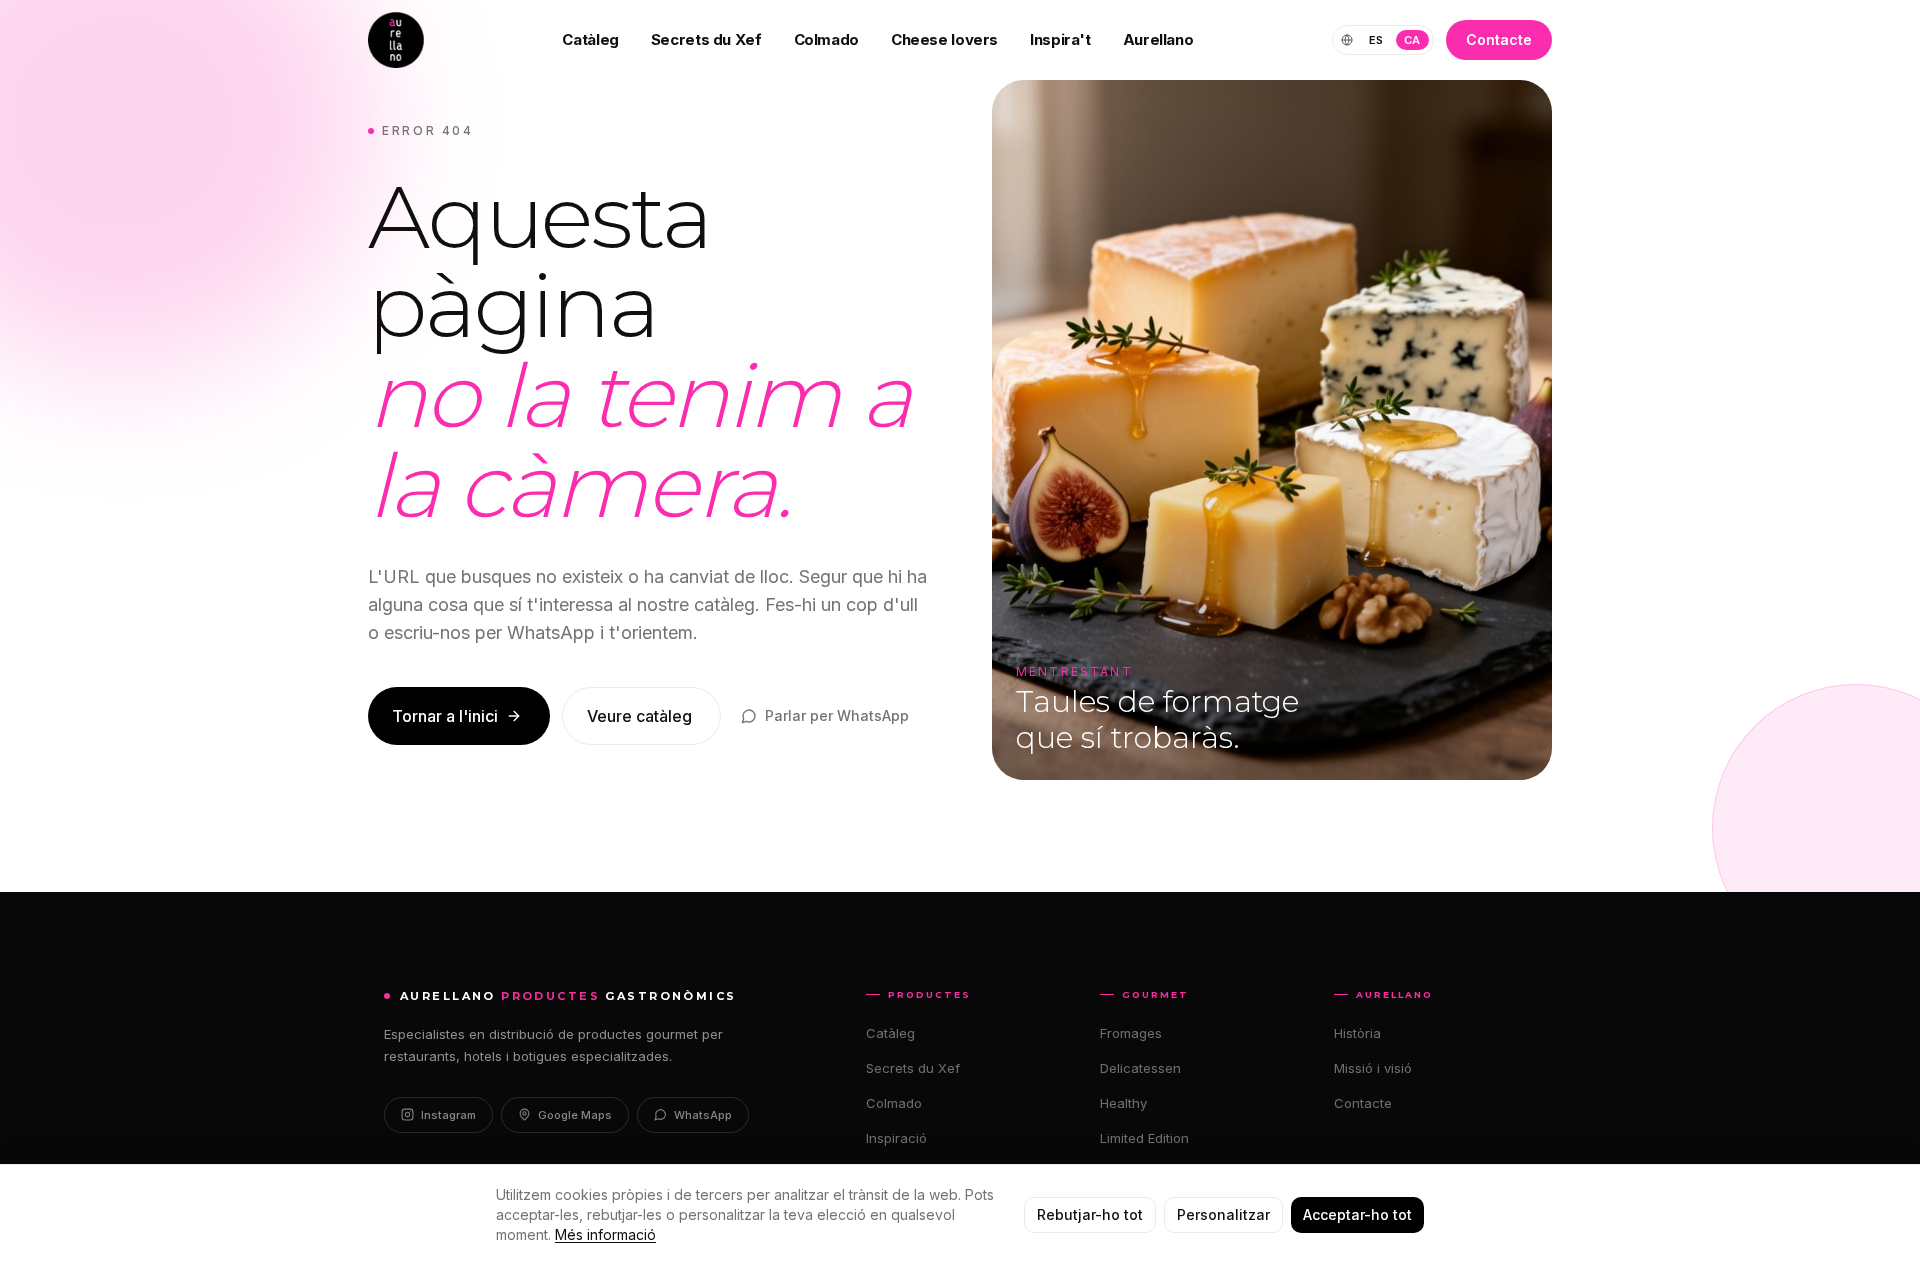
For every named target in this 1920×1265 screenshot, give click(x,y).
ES (1376, 40)
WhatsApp (703, 1115)
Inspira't (1060, 39)
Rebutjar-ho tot (1090, 1214)
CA (1412, 40)
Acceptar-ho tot (1357, 1214)
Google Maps (575, 1115)
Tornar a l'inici (445, 716)
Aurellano (1158, 39)
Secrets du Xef (706, 39)
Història (1357, 1033)
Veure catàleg (639, 716)
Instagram (448, 1115)
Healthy (1123, 1103)
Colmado (826, 39)
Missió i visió (1373, 1068)
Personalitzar (1223, 1214)
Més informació (605, 1234)
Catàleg (590, 39)
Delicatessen (1140, 1068)
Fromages (1131, 1033)
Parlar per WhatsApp (837, 715)
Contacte (1499, 39)
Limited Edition (1144, 1138)
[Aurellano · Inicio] (396, 40)
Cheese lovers (944, 39)
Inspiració (896, 1138)
